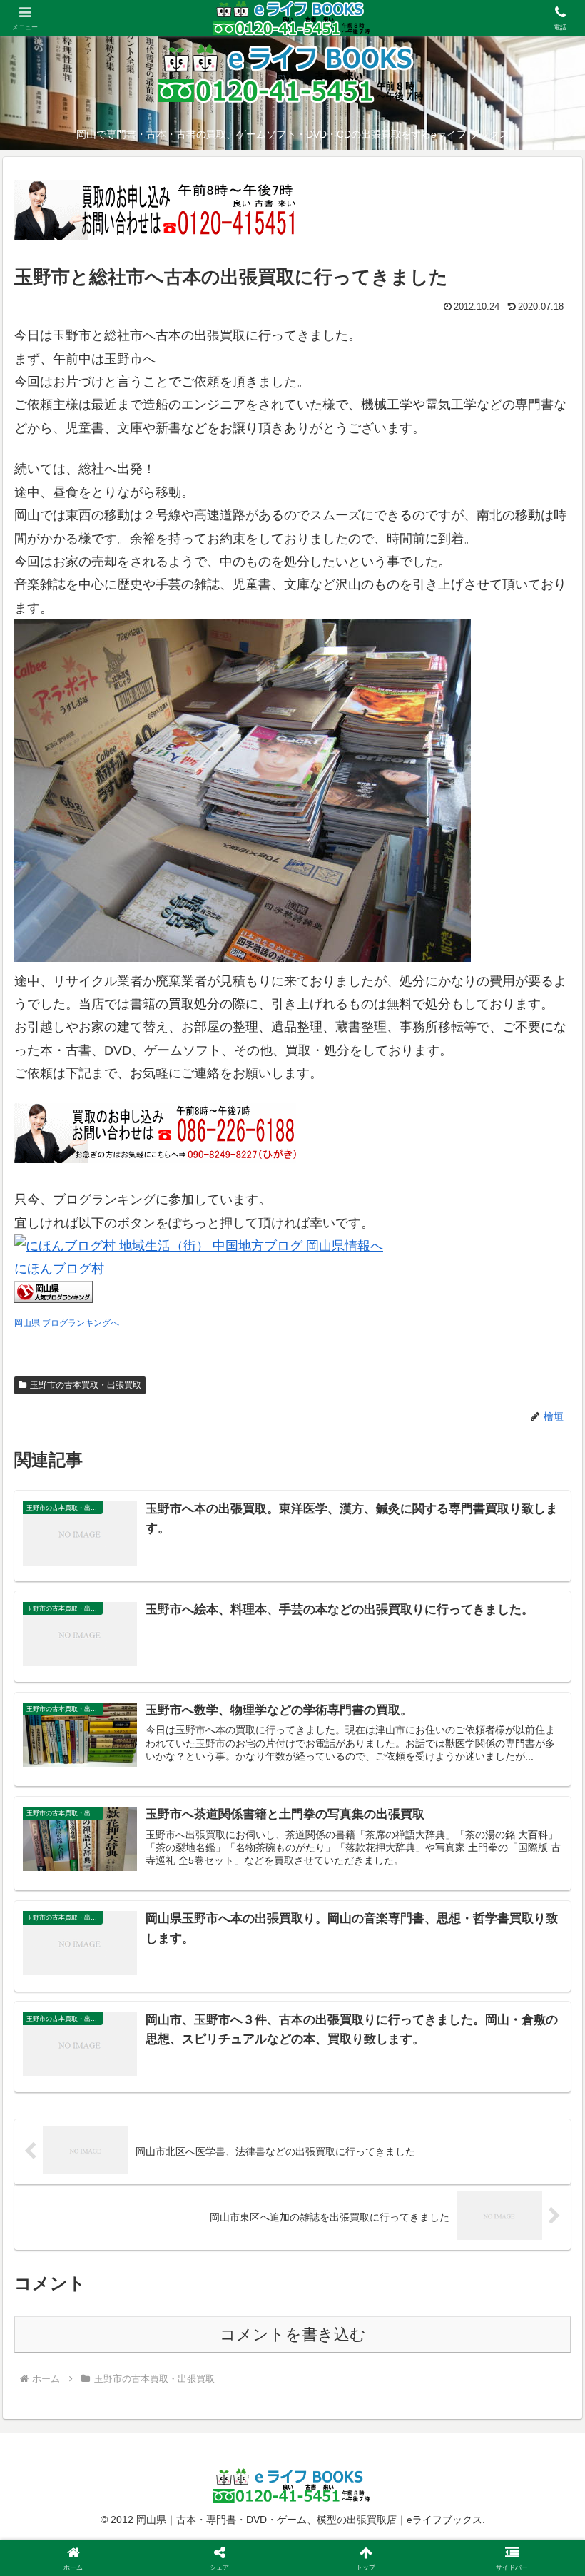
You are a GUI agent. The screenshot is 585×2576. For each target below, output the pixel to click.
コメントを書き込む (293, 2334)
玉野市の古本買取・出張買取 (86, 1385)
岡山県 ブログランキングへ (67, 1323)
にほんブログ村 (59, 1269)
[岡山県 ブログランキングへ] (54, 1299)
